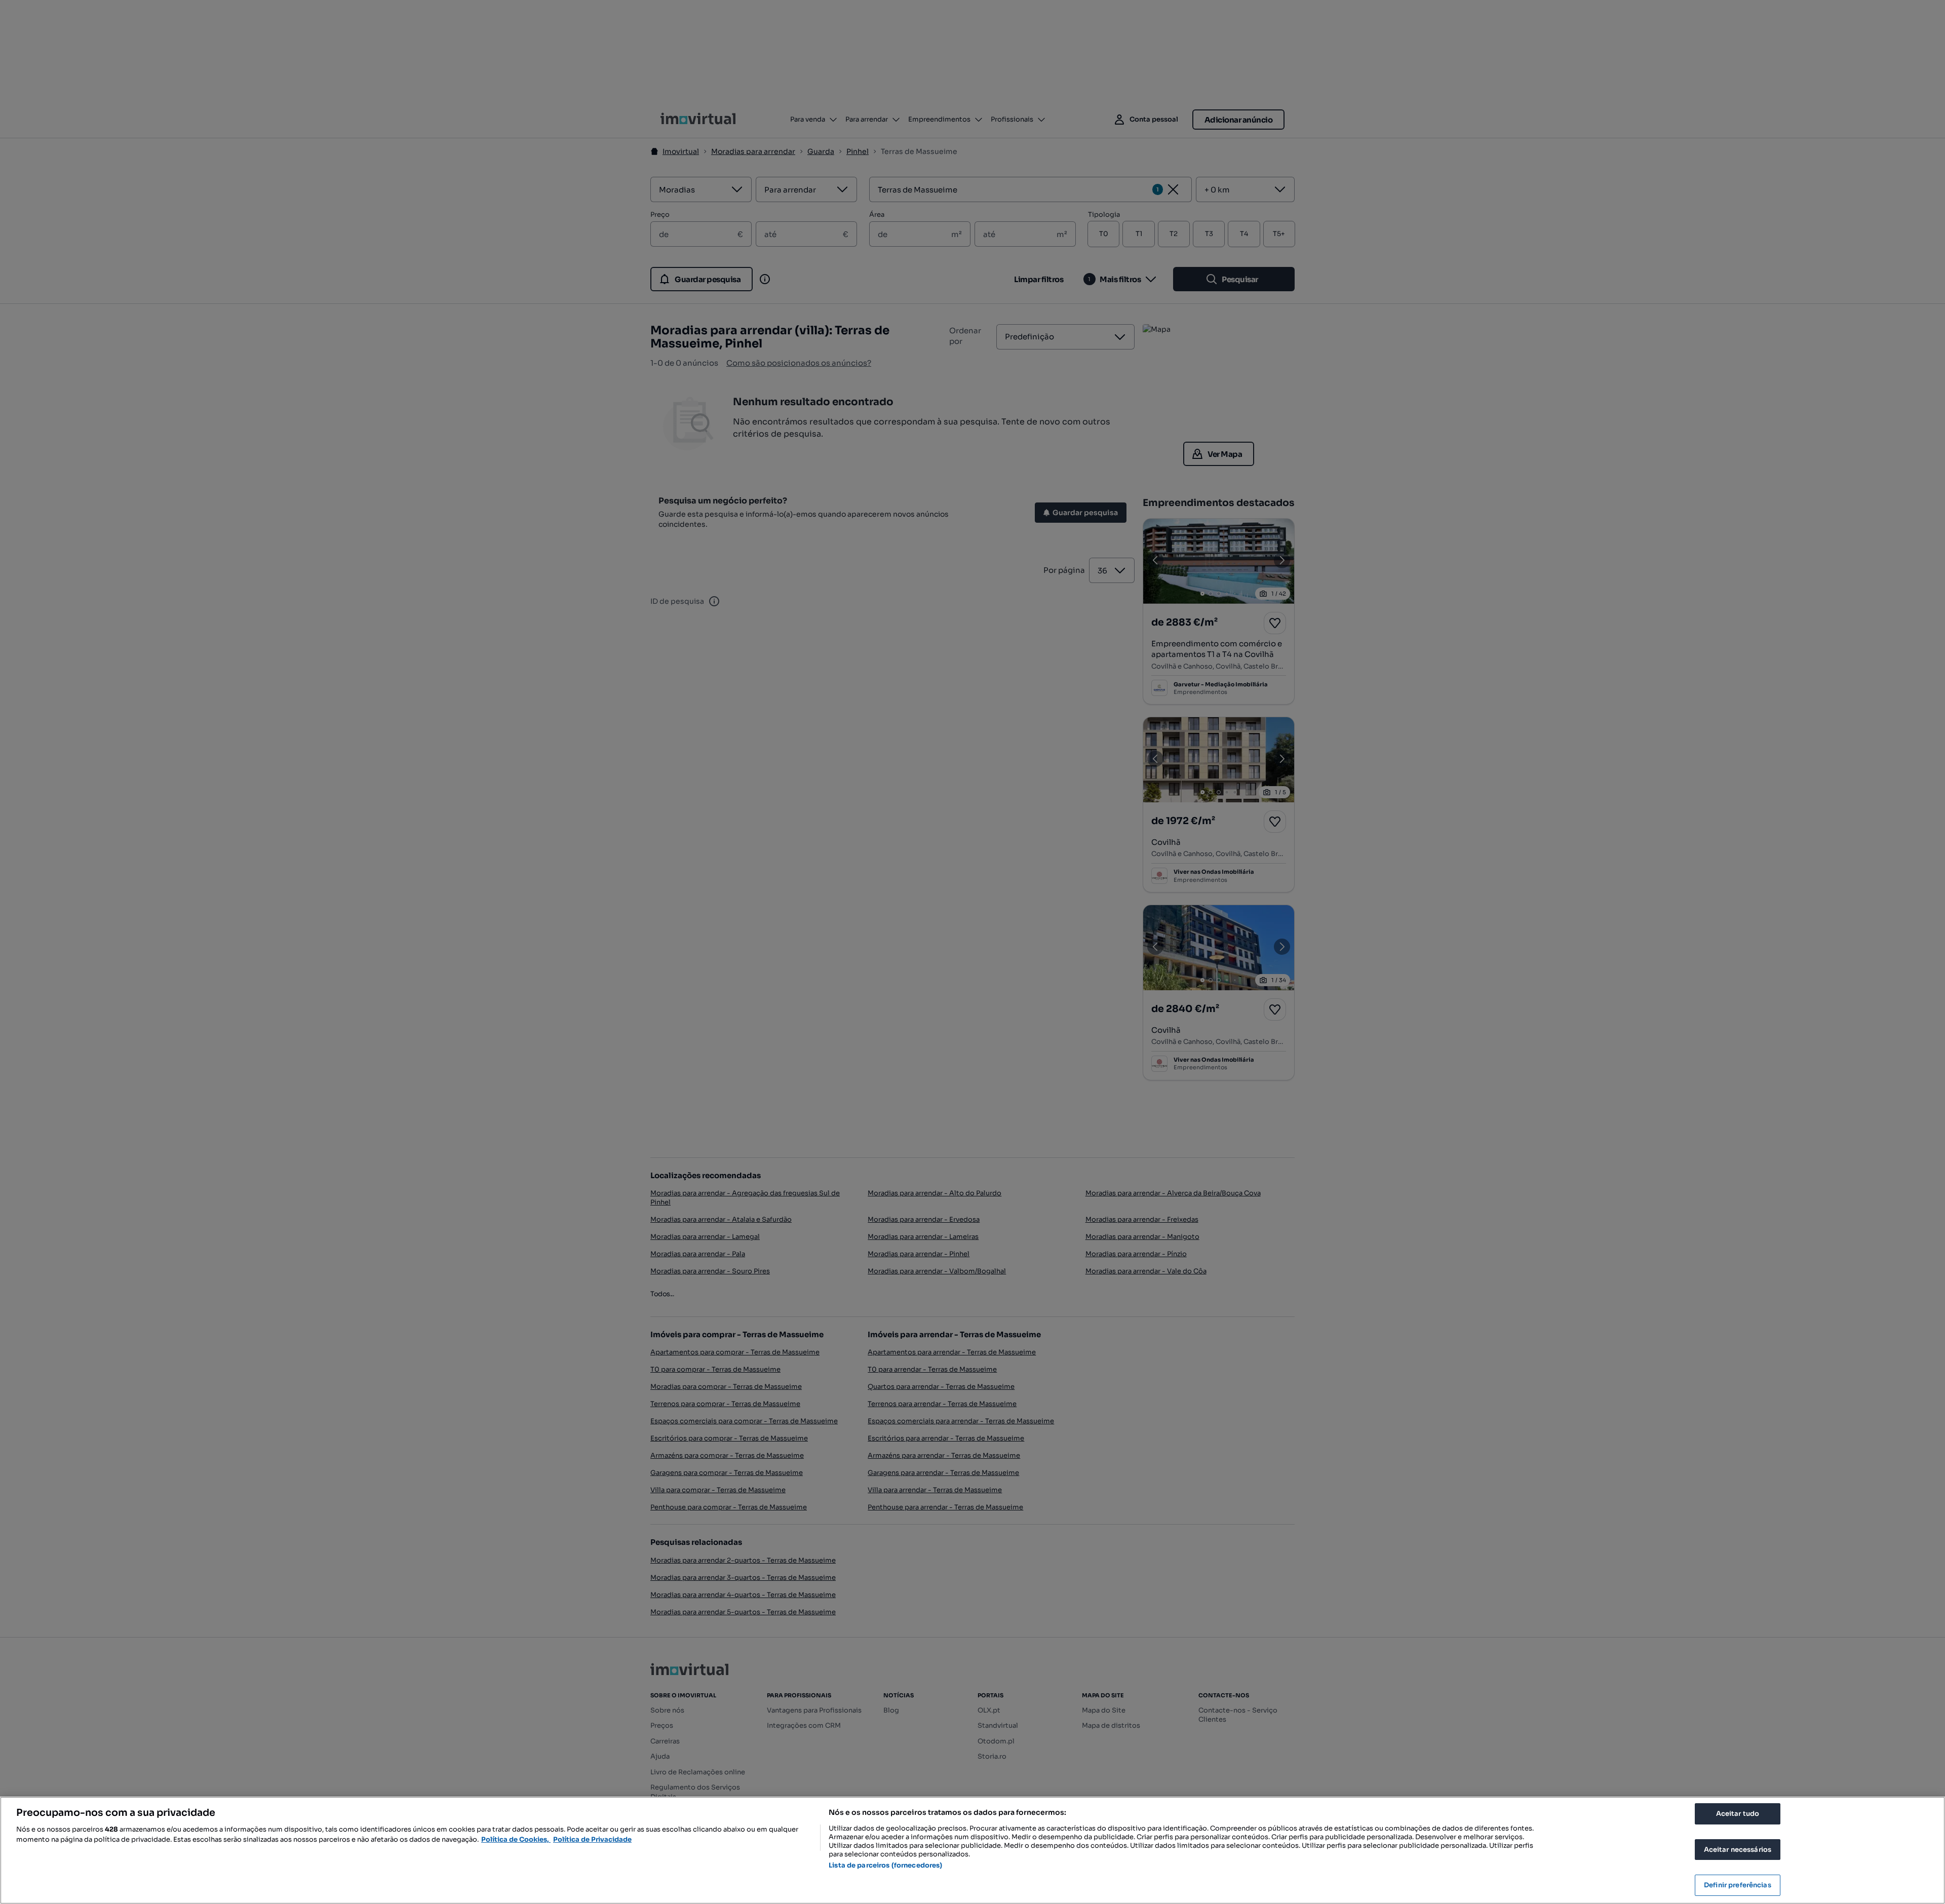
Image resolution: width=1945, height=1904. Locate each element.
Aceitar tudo (1738, 1814)
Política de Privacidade (592, 1839)
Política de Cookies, (516, 1839)
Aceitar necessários (1738, 1850)
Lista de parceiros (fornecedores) (885, 1865)
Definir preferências (1738, 1885)
